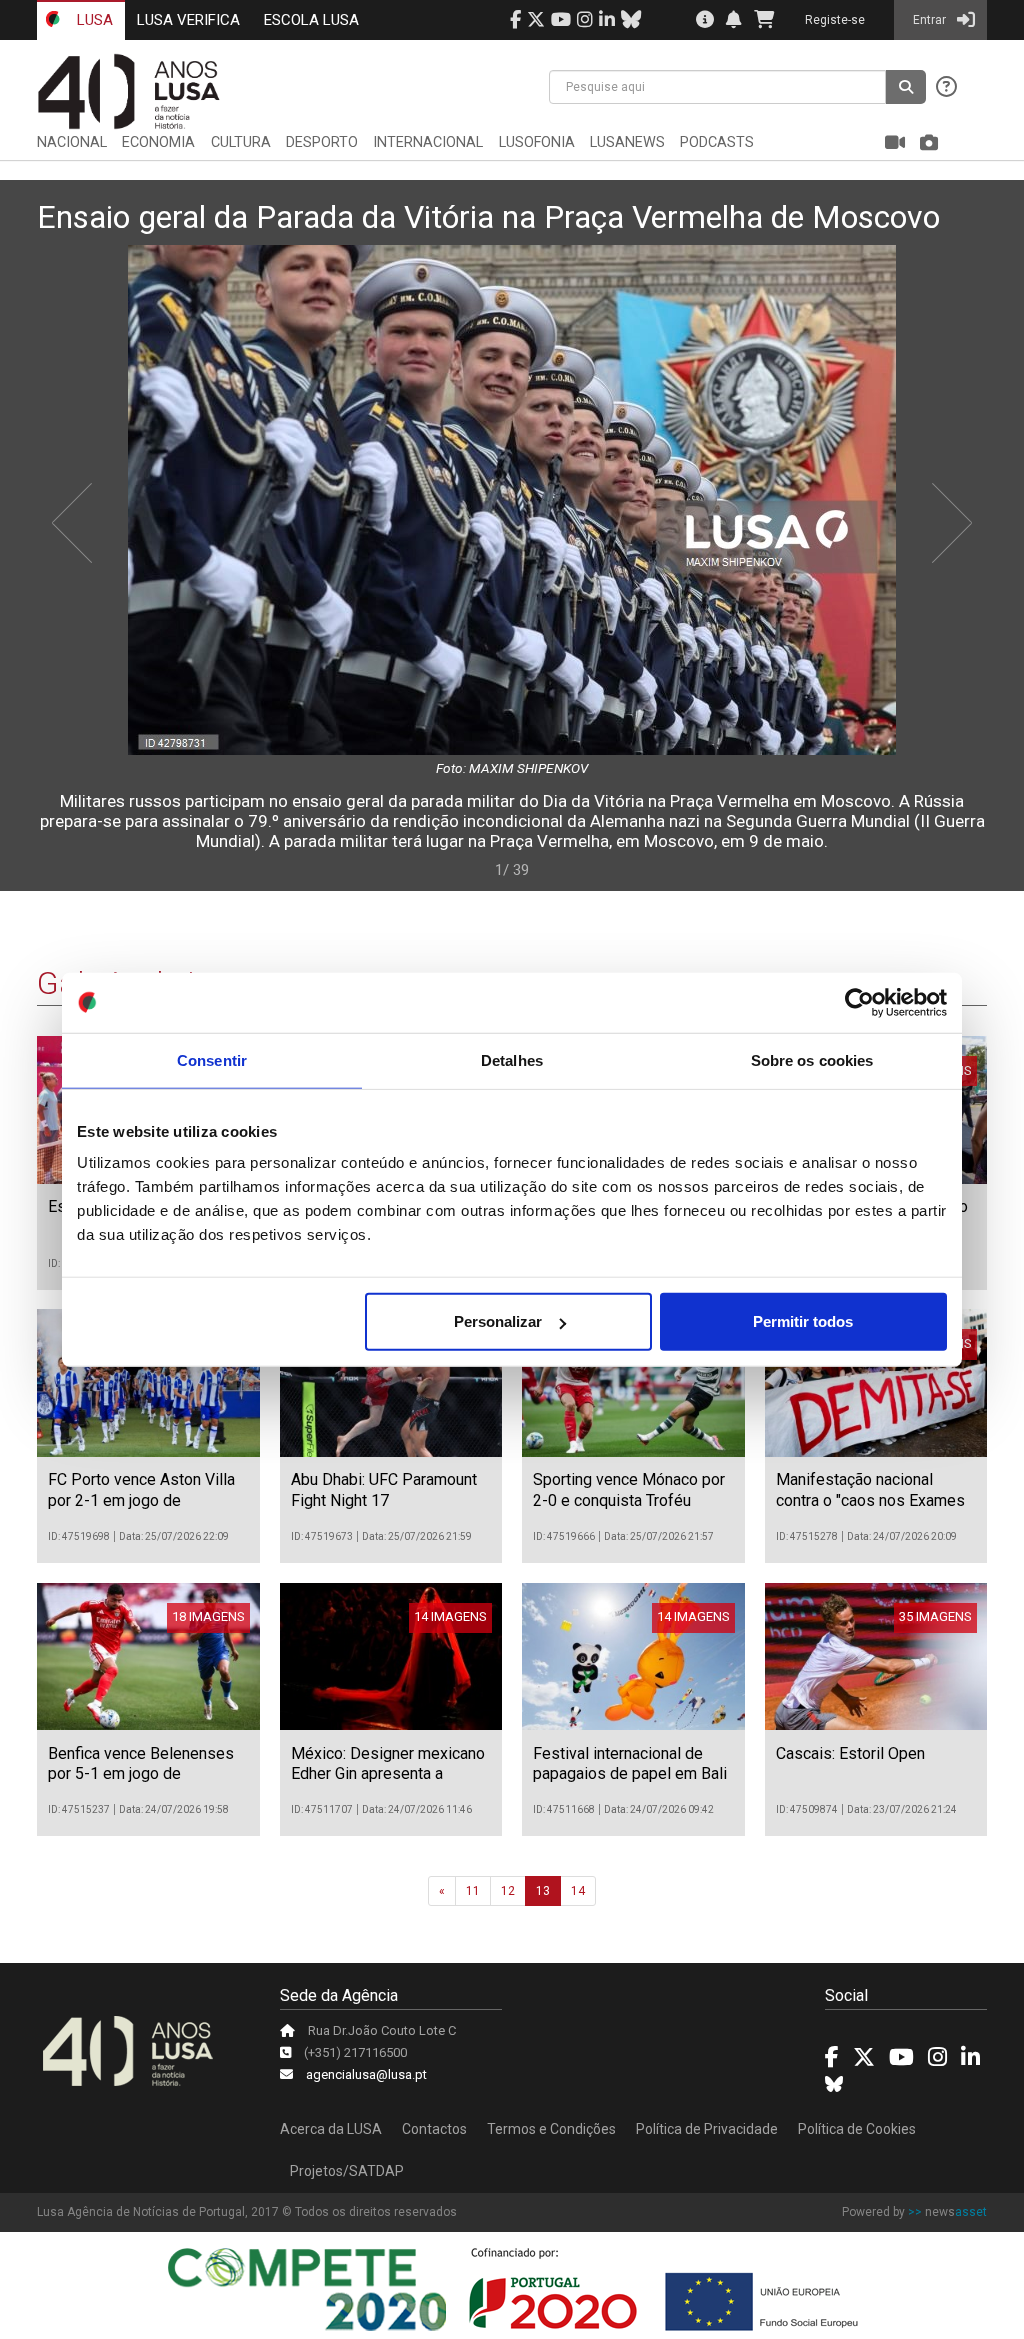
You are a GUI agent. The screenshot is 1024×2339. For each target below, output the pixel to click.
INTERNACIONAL (428, 142)
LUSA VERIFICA (188, 20)
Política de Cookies (857, 2129)
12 (508, 1891)
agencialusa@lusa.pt (366, 2074)
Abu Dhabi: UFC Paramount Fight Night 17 (384, 1490)
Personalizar (498, 1321)
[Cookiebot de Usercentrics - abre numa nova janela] (859, 1002)
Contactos (434, 2129)
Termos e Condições (551, 2129)
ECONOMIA (158, 142)
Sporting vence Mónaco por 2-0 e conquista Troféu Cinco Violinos (629, 1500)
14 (578, 1891)
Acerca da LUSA (331, 2129)
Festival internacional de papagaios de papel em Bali (630, 1764)
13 (543, 1891)
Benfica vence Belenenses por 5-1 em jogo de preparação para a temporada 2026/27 (141, 1784)
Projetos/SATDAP (347, 2171)
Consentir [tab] (212, 1059)
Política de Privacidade (707, 2129)
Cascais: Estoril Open (850, 1753)
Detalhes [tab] (512, 1059)
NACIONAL (72, 142)
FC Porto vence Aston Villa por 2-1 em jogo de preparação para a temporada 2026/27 (141, 1510)
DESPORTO (322, 142)
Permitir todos (803, 1321)
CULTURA (241, 142)
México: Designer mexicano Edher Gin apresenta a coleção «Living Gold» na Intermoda (388, 1784)
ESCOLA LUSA (311, 20)
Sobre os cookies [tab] (812, 1059)
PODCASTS (717, 142)
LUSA (93, 20)
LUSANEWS (627, 142)
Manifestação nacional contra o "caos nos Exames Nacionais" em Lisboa (870, 1500)
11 (473, 1891)
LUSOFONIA (537, 142)
